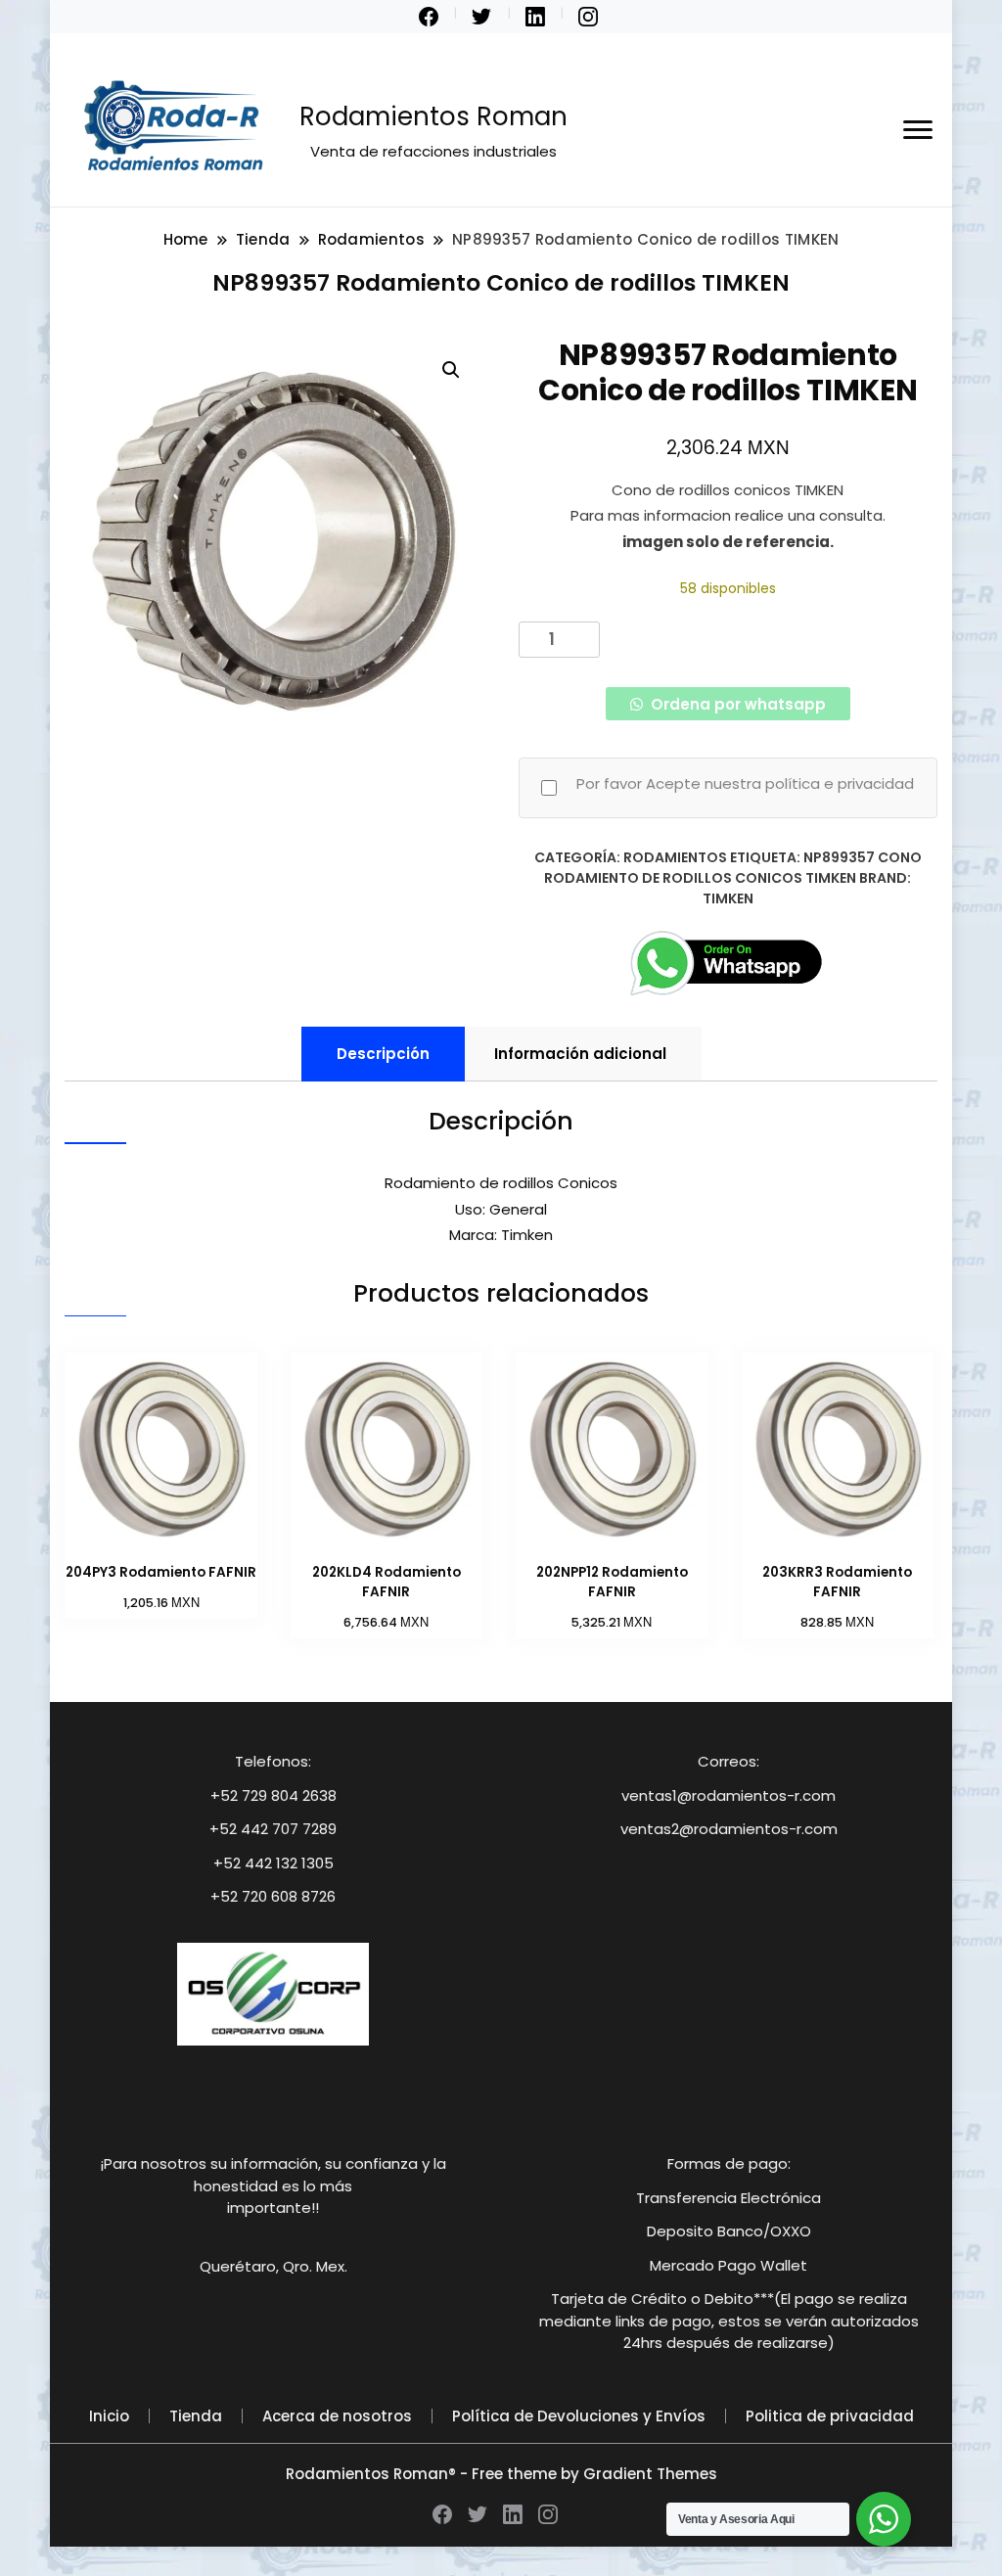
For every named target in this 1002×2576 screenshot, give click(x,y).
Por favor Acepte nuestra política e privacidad (745, 783)
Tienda (196, 2416)
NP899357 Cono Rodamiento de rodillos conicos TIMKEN (733, 868)
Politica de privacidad (830, 2416)
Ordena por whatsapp (736, 704)
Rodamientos (675, 857)
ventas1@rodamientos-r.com (729, 1795)
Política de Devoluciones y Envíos (579, 2416)
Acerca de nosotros (337, 2416)
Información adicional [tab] (580, 1054)
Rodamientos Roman (433, 116)
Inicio (109, 2416)
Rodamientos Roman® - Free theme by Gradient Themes (501, 2474)
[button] (451, 370)
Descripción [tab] (383, 1054)
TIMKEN (728, 898)
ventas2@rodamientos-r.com (729, 1829)
